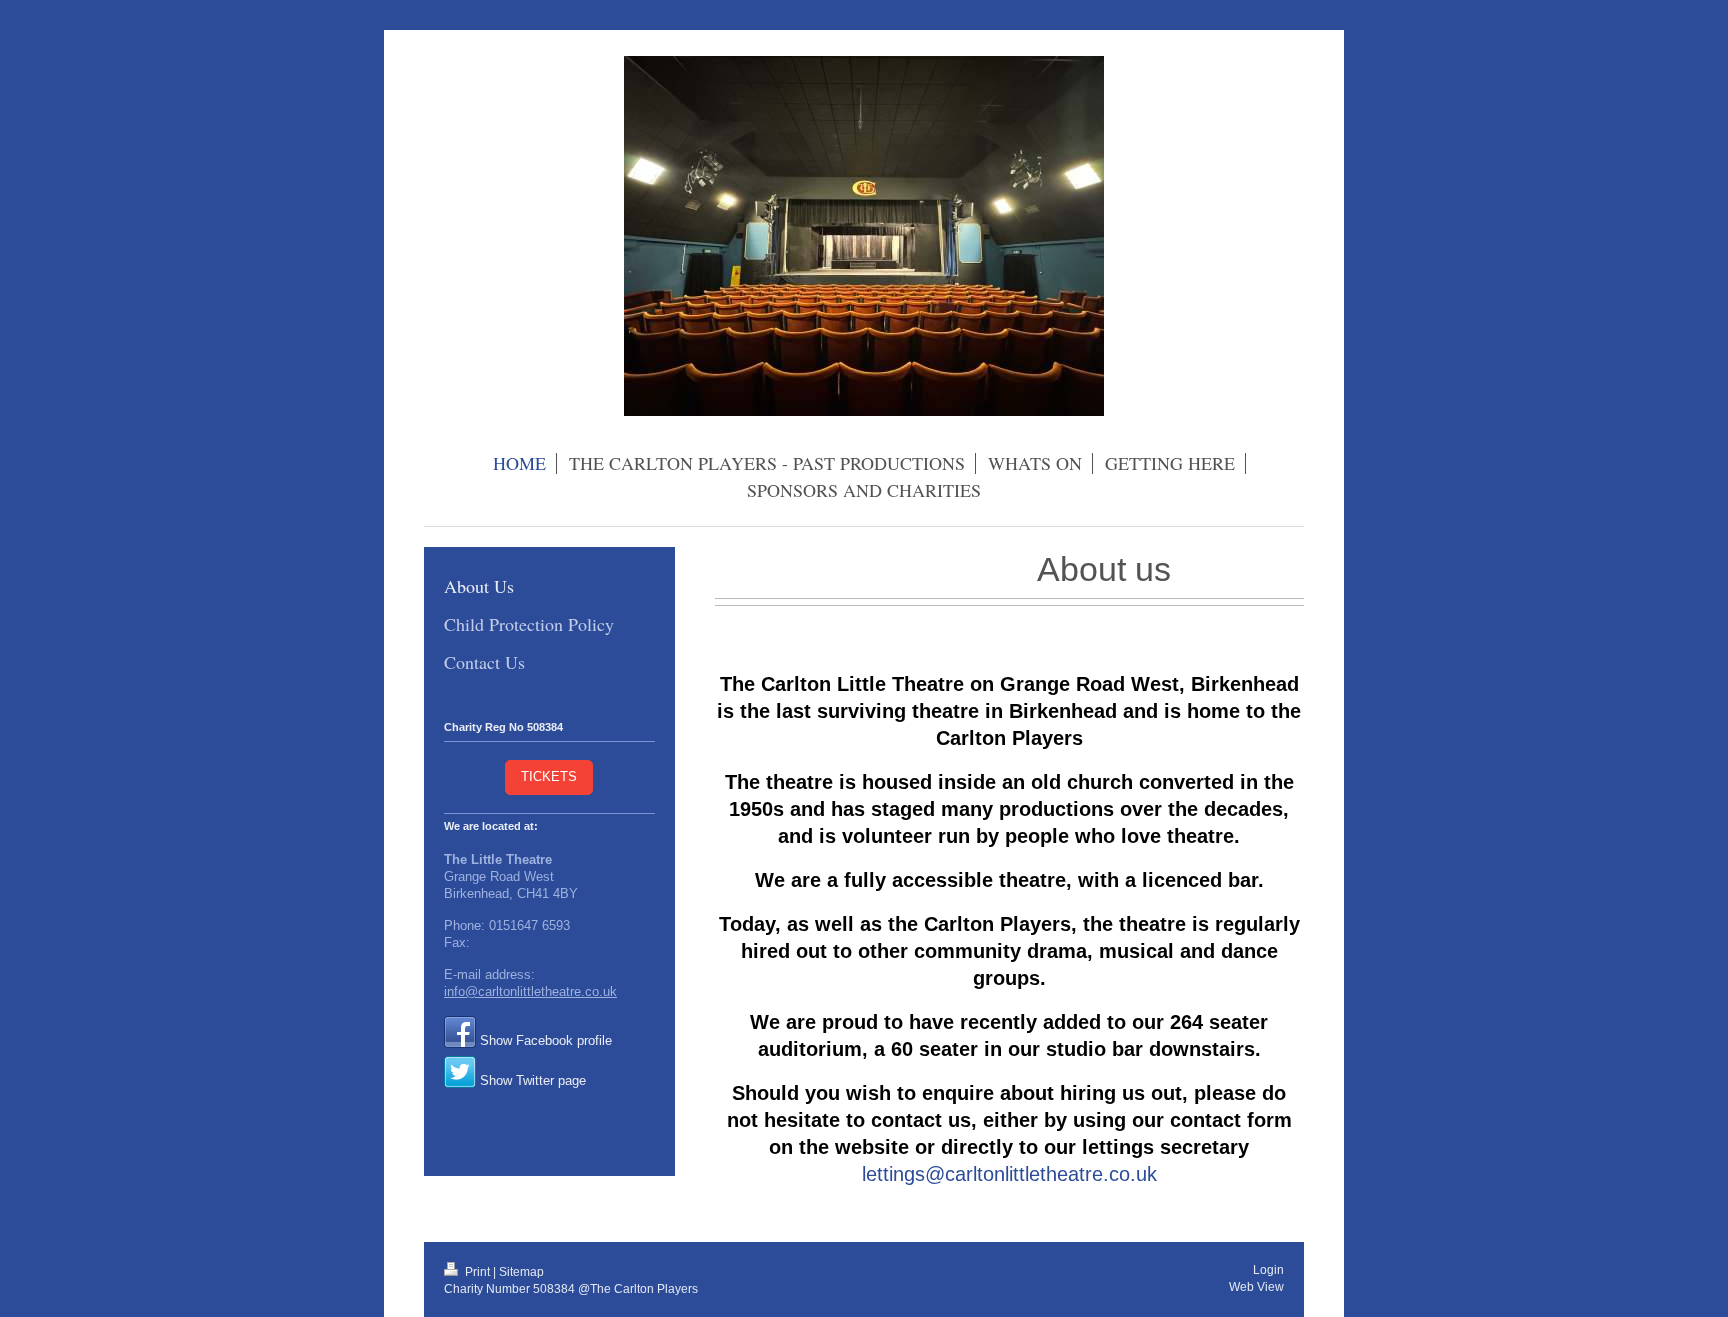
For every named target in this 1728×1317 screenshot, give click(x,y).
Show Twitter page (533, 1081)
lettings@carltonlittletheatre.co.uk (1009, 1174)
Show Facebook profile (546, 1041)
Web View (1256, 1286)
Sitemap (521, 1271)
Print (477, 1271)
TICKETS (549, 777)
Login (1268, 1269)
